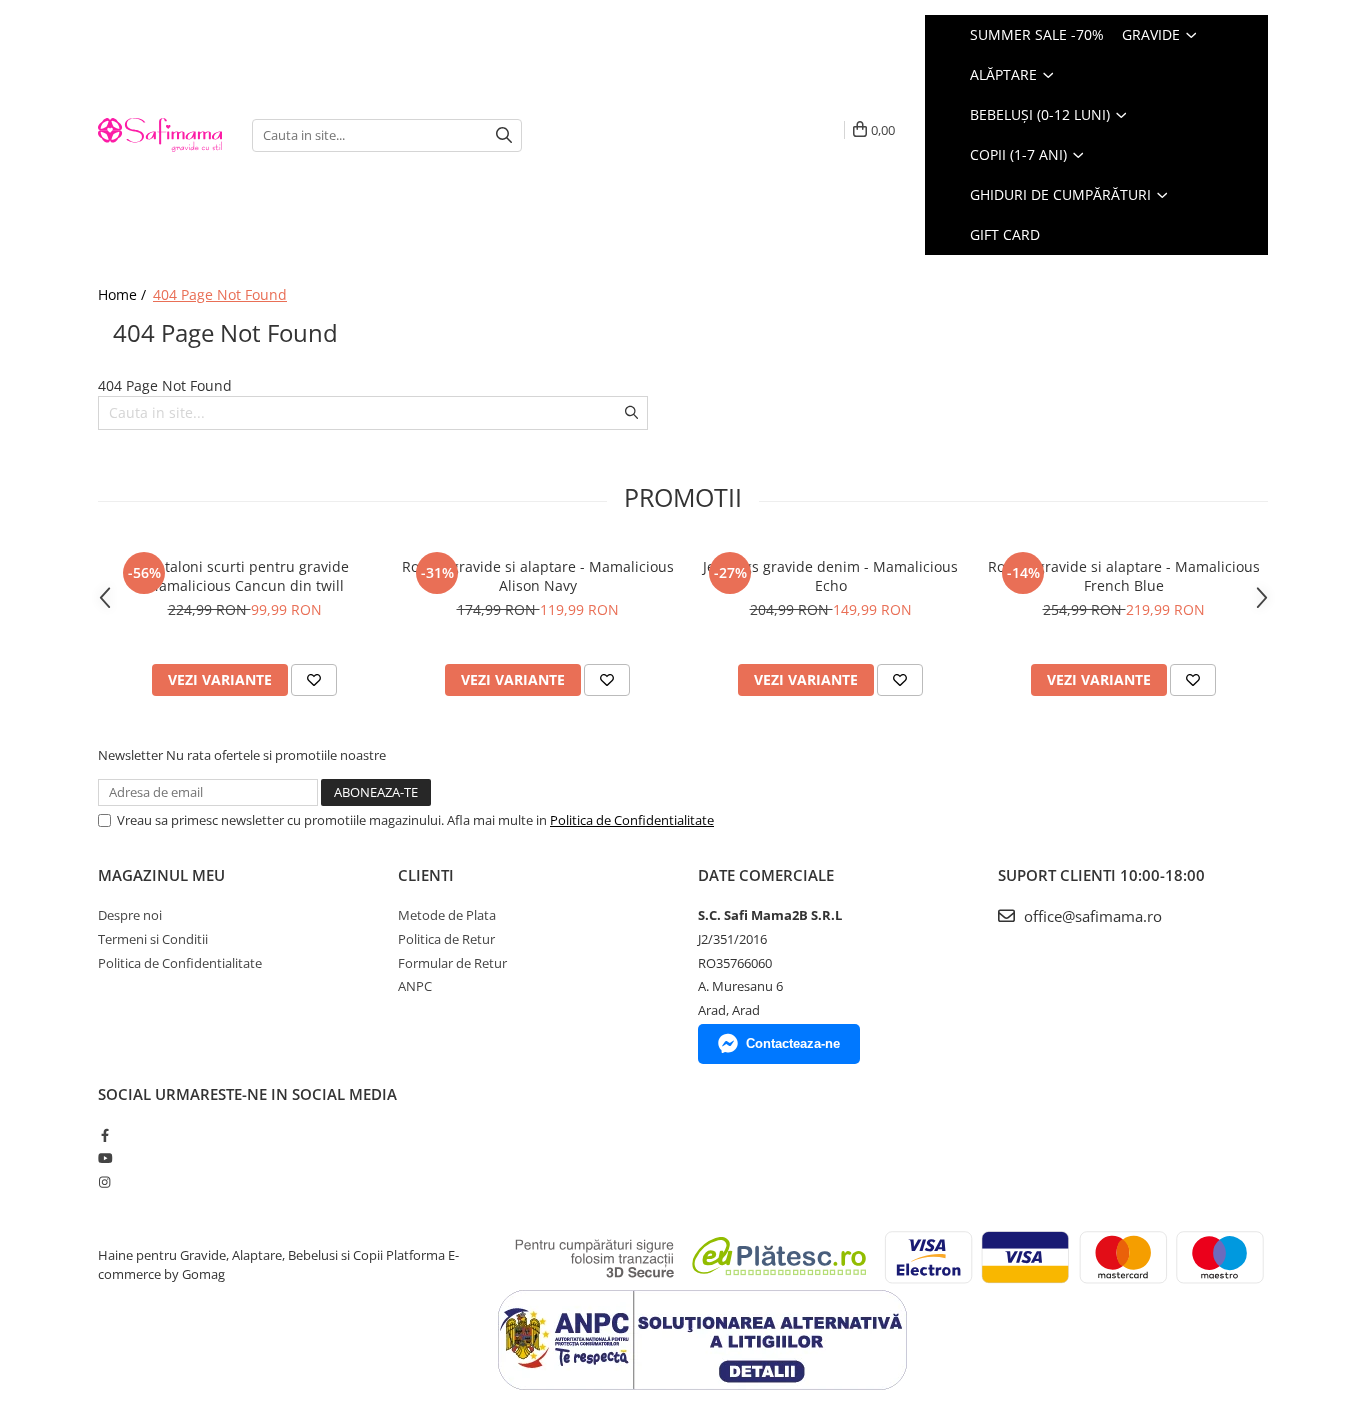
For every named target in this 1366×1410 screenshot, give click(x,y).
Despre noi (130, 915)
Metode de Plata (447, 915)
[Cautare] (504, 135)
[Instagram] (104, 1182)
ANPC (415, 986)
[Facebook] (104, 1135)
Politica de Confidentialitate (632, 820)
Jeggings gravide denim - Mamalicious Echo (830, 576)
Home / (124, 294)
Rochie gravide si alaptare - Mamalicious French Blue (1124, 576)
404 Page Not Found (220, 294)
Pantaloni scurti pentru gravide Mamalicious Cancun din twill (244, 576)
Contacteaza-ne (793, 1043)
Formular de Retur (452, 963)
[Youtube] (104, 1158)
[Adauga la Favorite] (314, 680)
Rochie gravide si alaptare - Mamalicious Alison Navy (538, 576)
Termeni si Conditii (153, 939)
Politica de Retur (446, 939)
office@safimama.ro (1091, 916)
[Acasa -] (160, 134)
